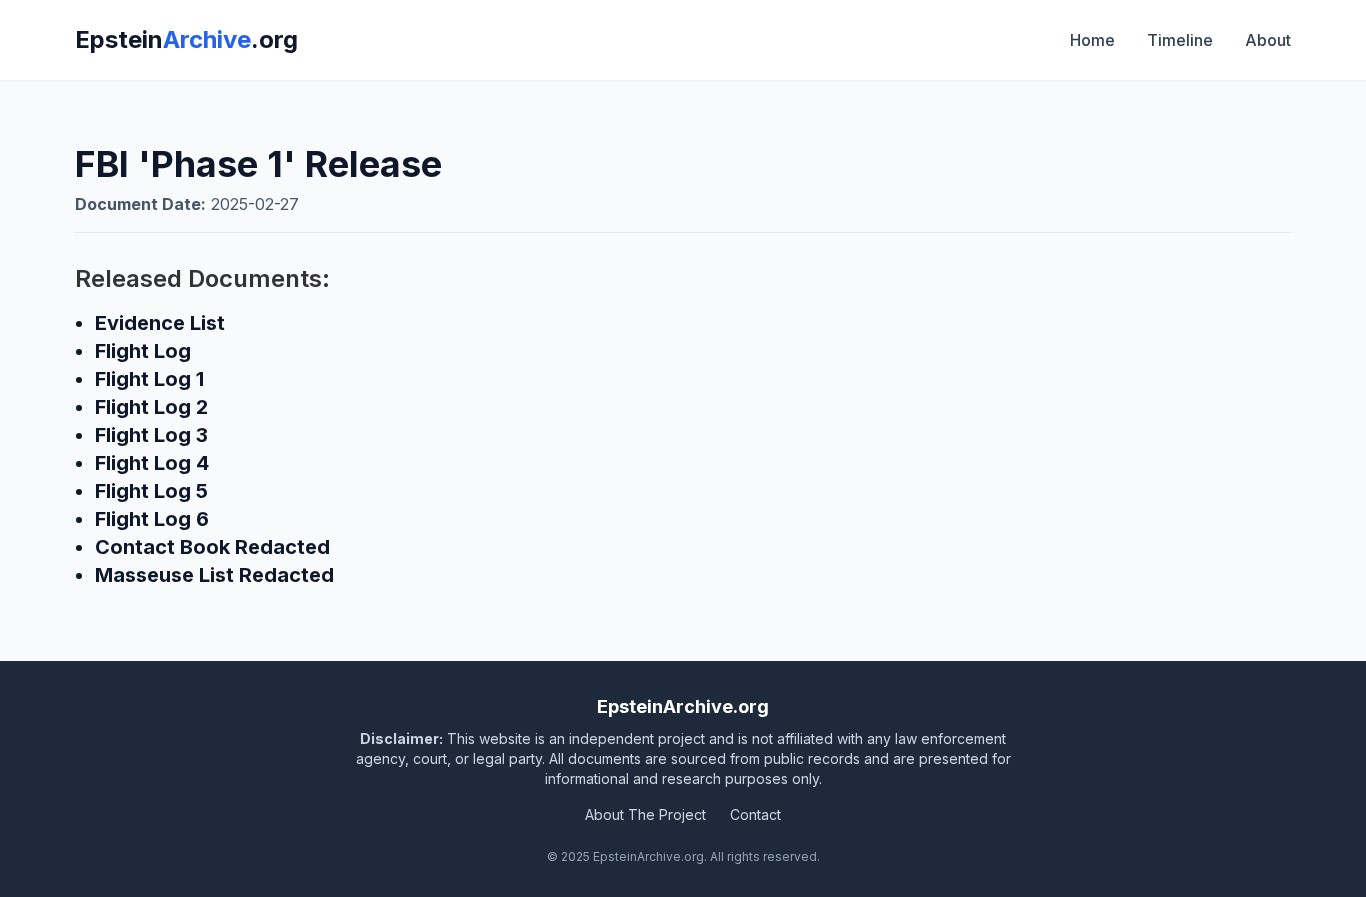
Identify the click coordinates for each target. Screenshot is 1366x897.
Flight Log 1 (149, 379)
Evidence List (160, 323)
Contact (755, 814)
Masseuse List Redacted (214, 575)
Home (1092, 40)
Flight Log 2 (151, 407)
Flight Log (143, 351)
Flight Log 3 (151, 435)
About (1268, 40)
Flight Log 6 (152, 519)
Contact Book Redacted (212, 547)
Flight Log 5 (151, 491)
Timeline (1180, 40)
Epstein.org (186, 39)
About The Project (645, 814)
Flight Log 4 (152, 463)
